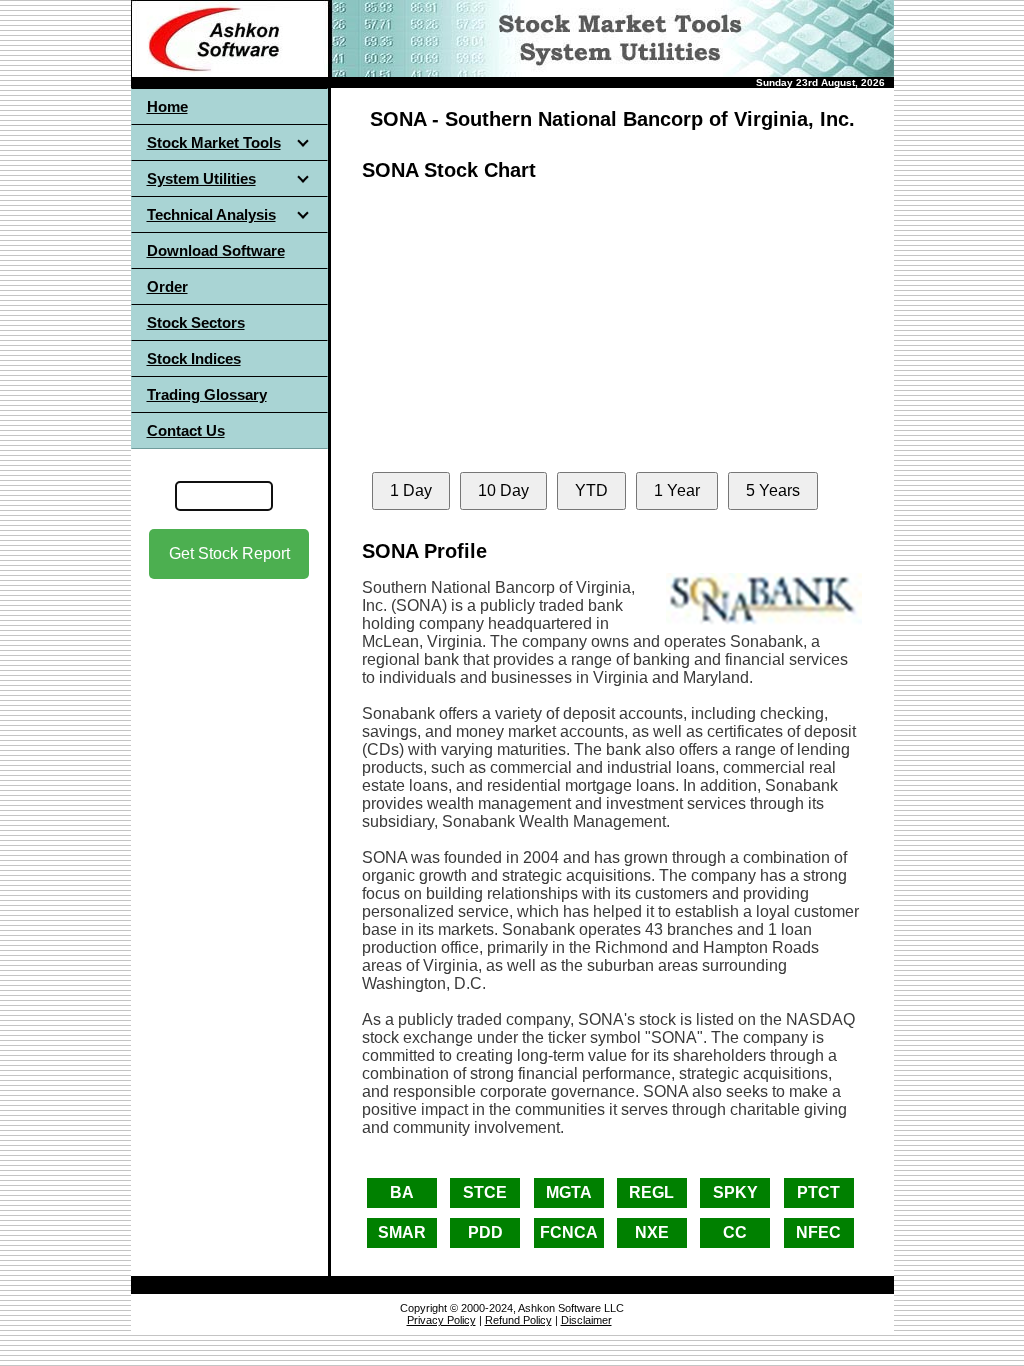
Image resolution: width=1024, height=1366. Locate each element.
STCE (485, 1192)
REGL (651, 1192)
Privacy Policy (441, 1320)
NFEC (818, 1232)
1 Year (677, 490)
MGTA (569, 1192)
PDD (485, 1232)
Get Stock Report (229, 553)
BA (402, 1192)
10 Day (503, 490)
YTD (591, 490)
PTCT (818, 1192)
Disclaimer (586, 1320)
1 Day (411, 490)
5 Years (773, 490)
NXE (652, 1232)
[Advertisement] (229, 759)
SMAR (402, 1232)
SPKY (735, 1192)
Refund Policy (518, 1320)
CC (735, 1232)
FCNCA (569, 1232)
